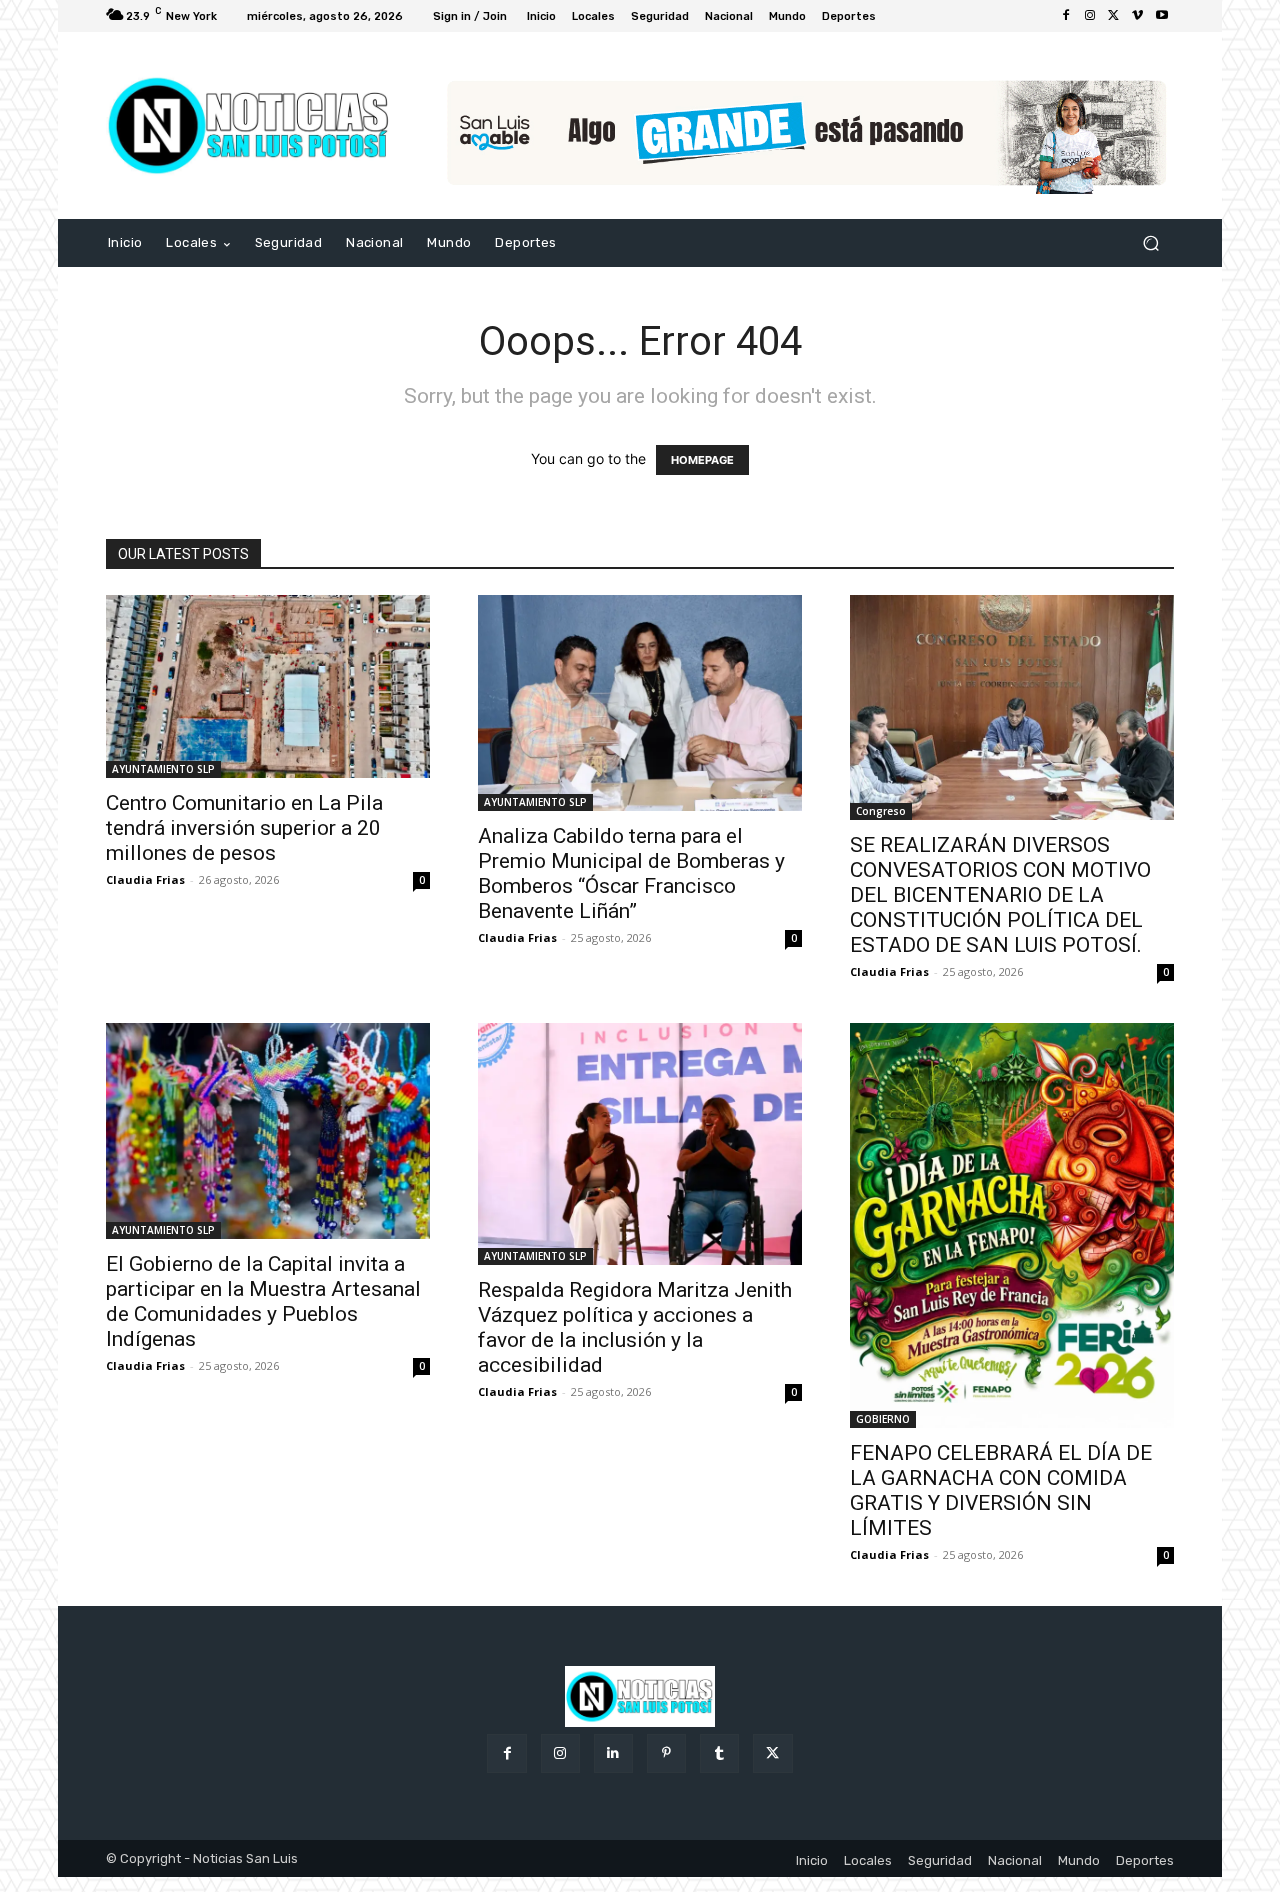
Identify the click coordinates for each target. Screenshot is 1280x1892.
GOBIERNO (883, 1419)
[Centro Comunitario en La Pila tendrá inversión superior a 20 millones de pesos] (268, 686)
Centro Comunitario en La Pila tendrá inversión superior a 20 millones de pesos (244, 828)
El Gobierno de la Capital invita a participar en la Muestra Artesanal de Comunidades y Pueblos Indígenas (263, 1301)
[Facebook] (1066, 16)
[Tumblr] (719, 1753)
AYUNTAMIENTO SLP (163, 769)
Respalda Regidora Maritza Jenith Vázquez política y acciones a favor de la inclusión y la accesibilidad (635, 1327)
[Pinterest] (666, 1753)
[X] (1114, 16)
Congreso (881, 811)
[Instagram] (1090, 16)
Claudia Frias (145, 879)
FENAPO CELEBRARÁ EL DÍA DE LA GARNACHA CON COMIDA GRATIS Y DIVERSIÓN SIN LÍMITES (1001, 1490)
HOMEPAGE (702, 460)
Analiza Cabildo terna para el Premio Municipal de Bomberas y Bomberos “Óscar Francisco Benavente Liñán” (631, 873)
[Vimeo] (1138, 16)
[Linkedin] (613, 1753)
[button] (1150, 243)
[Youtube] (1162, 16)
